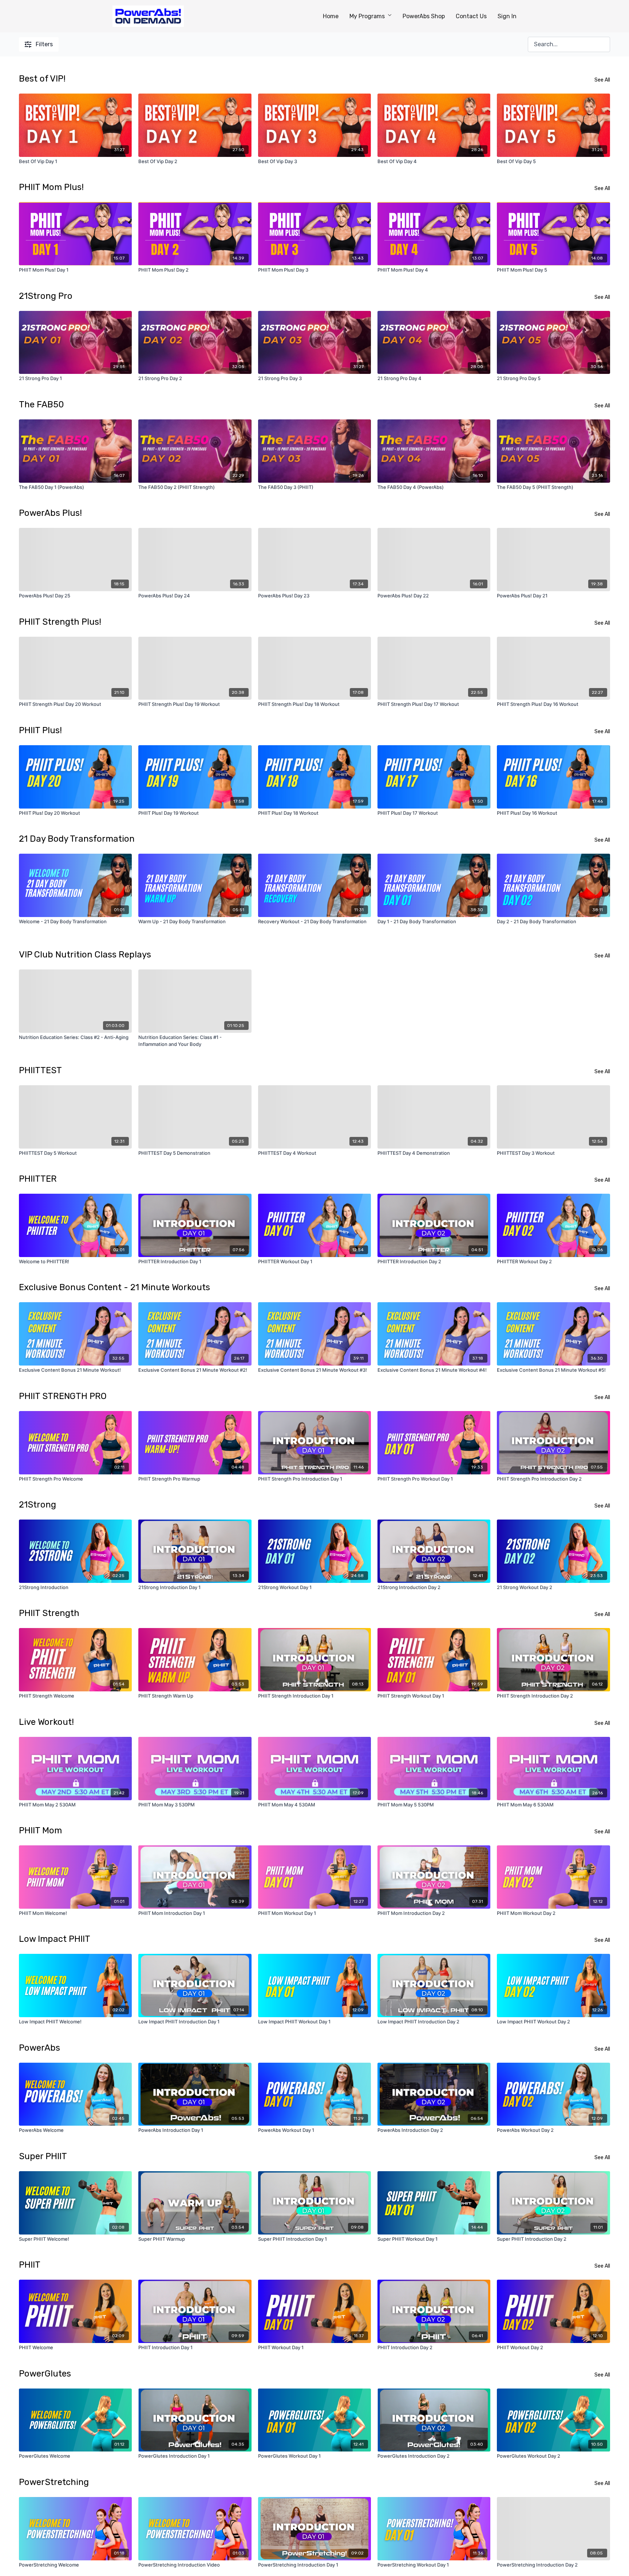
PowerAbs (39, 2048)
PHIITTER (38, 1179)
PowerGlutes (45, 2374)
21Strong (37, 1505)
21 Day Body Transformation (77, 839)
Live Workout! (46, 1722)
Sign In (507, 16)
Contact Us (471, 16)
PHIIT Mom (40, 1830)
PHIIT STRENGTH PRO (63, 1396)
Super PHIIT (43, 2156)
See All (602, 80)
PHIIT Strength (49, 1613)
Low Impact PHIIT (55, 1939)
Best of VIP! (42, 79)
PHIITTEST (40, 1070)
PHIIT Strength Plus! (60, 622)
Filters (44, 44)
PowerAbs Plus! (50, 513)
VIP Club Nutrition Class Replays (85, 955)
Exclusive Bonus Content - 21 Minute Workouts (114, 1287)
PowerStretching (54, 2482)
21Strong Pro (46, 296)
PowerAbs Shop (424, 16)
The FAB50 (41, 404)
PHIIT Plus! (40, 730)
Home (331, 16)
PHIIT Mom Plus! (51, 187)
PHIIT (30, 2265)
